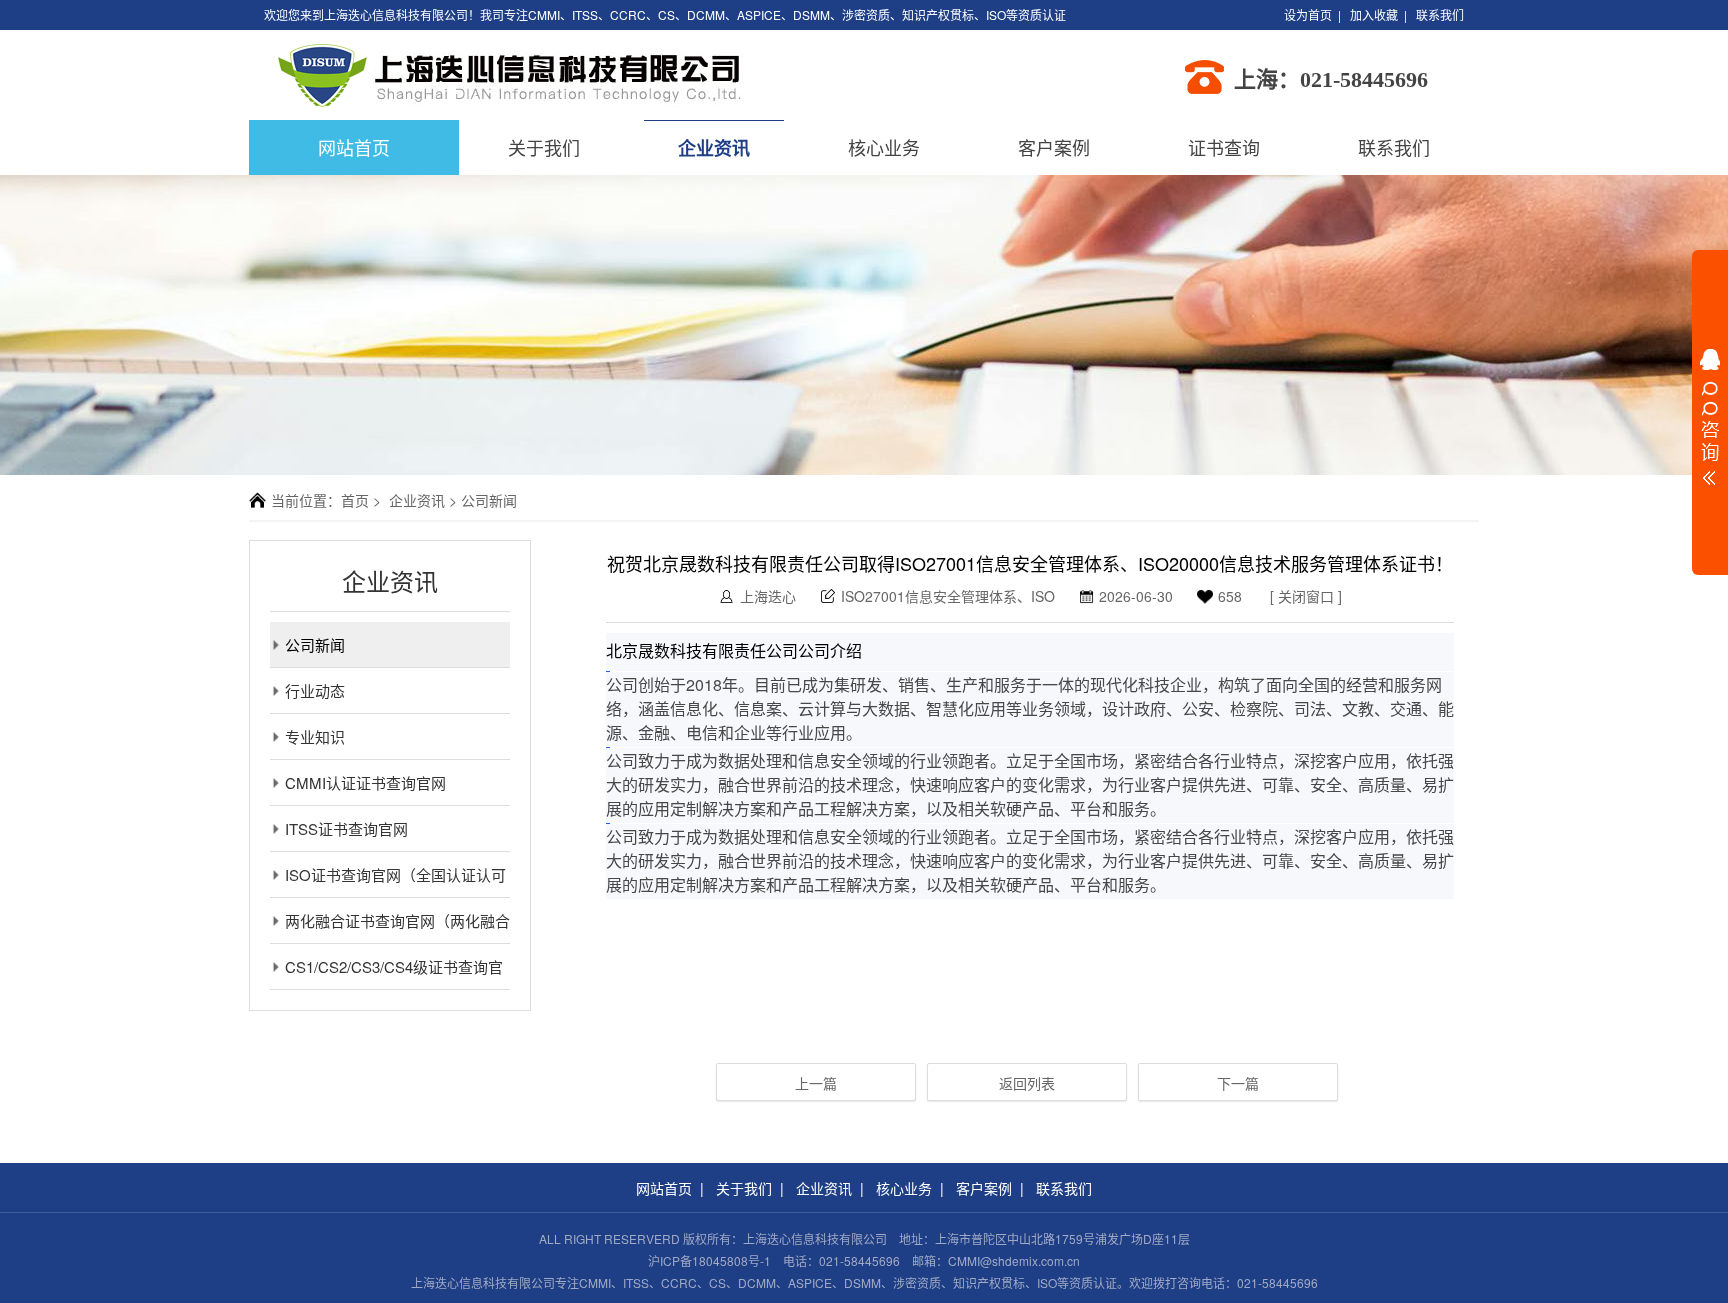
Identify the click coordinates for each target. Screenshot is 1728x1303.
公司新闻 (315, 644)
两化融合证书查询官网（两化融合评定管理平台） (390, 926)
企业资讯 (714, 148)
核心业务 (884, 147)
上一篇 (816, 1083)
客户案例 (1054, 147)
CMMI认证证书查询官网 (365, 782)
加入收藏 (1374, 14)
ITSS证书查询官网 (346, 828)
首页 (355, 500)
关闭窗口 (1306, 596)
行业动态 (315, 690)
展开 (1710, 417)
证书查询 (1224, 147)
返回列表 (1027, 1083)
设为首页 (1308, 14)
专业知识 (315, 736)
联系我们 (1440, 14)
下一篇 (1238, 1083)
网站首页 (664, 1188)
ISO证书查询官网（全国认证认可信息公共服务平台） (388, 880)
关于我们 (544, 147)
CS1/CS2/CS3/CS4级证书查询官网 (386, 972)
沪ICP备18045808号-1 (709, 1260)
